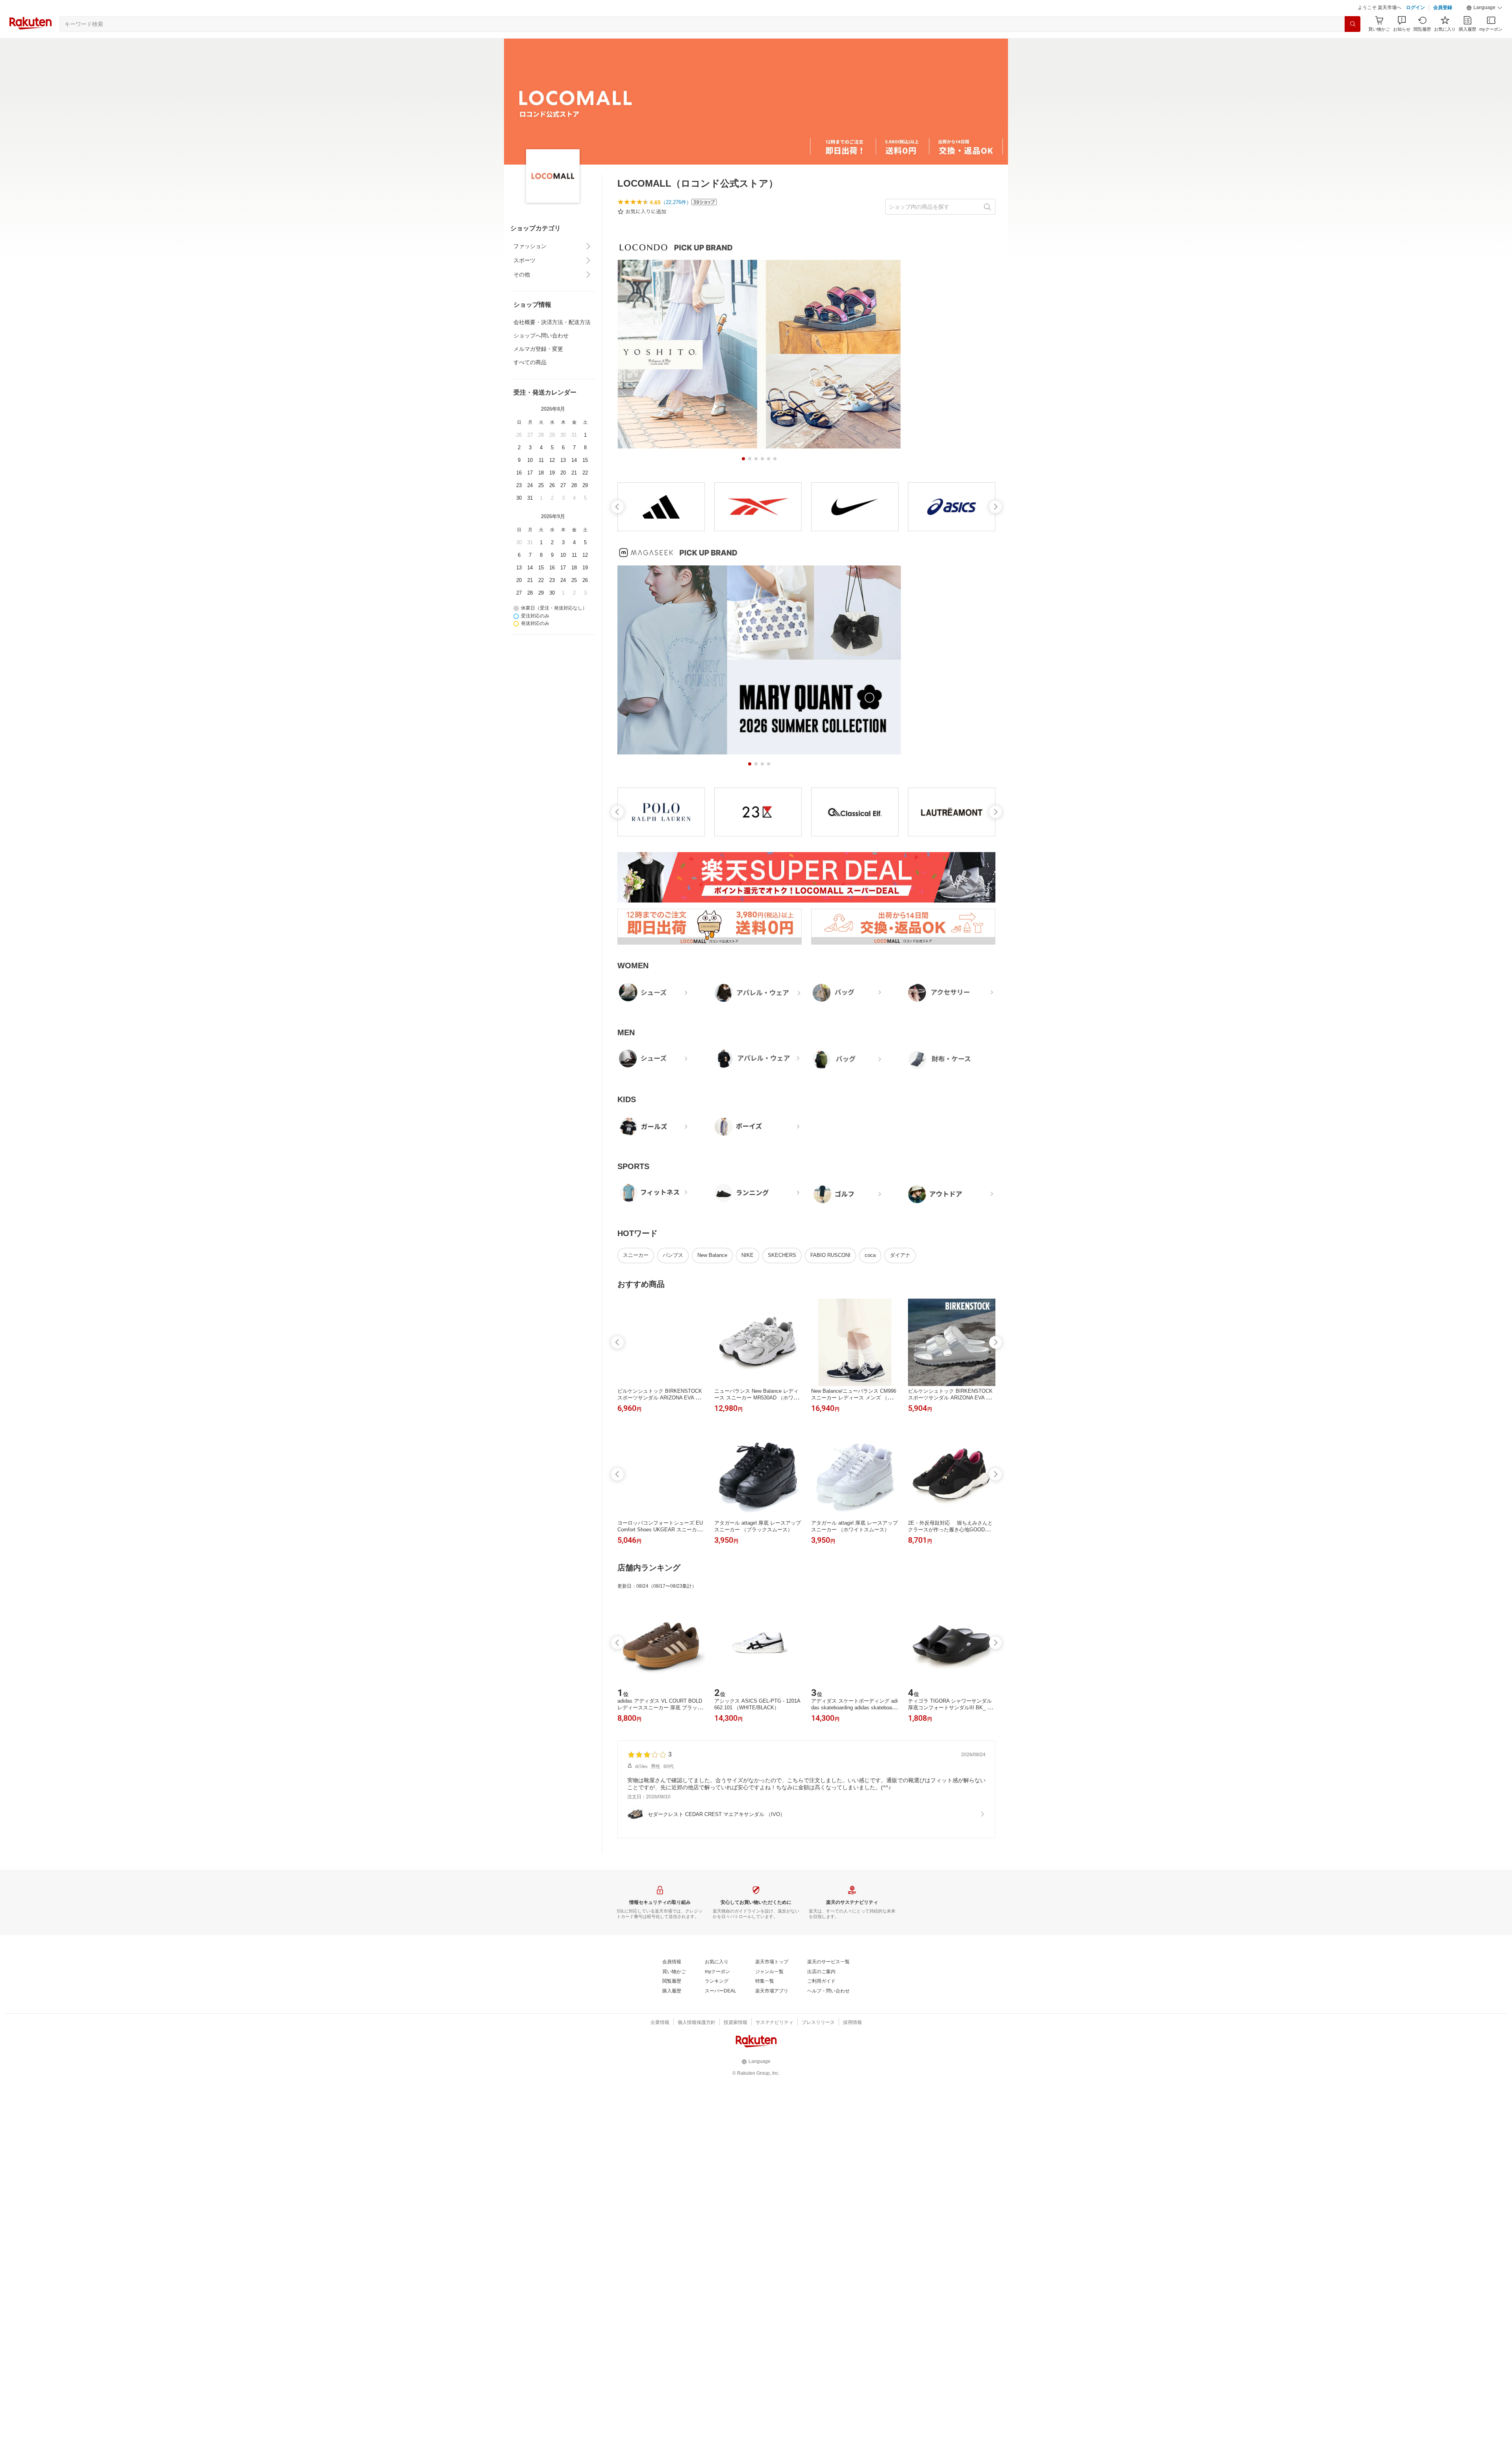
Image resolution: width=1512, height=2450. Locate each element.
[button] (1484, 28)
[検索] (1353, 44)
